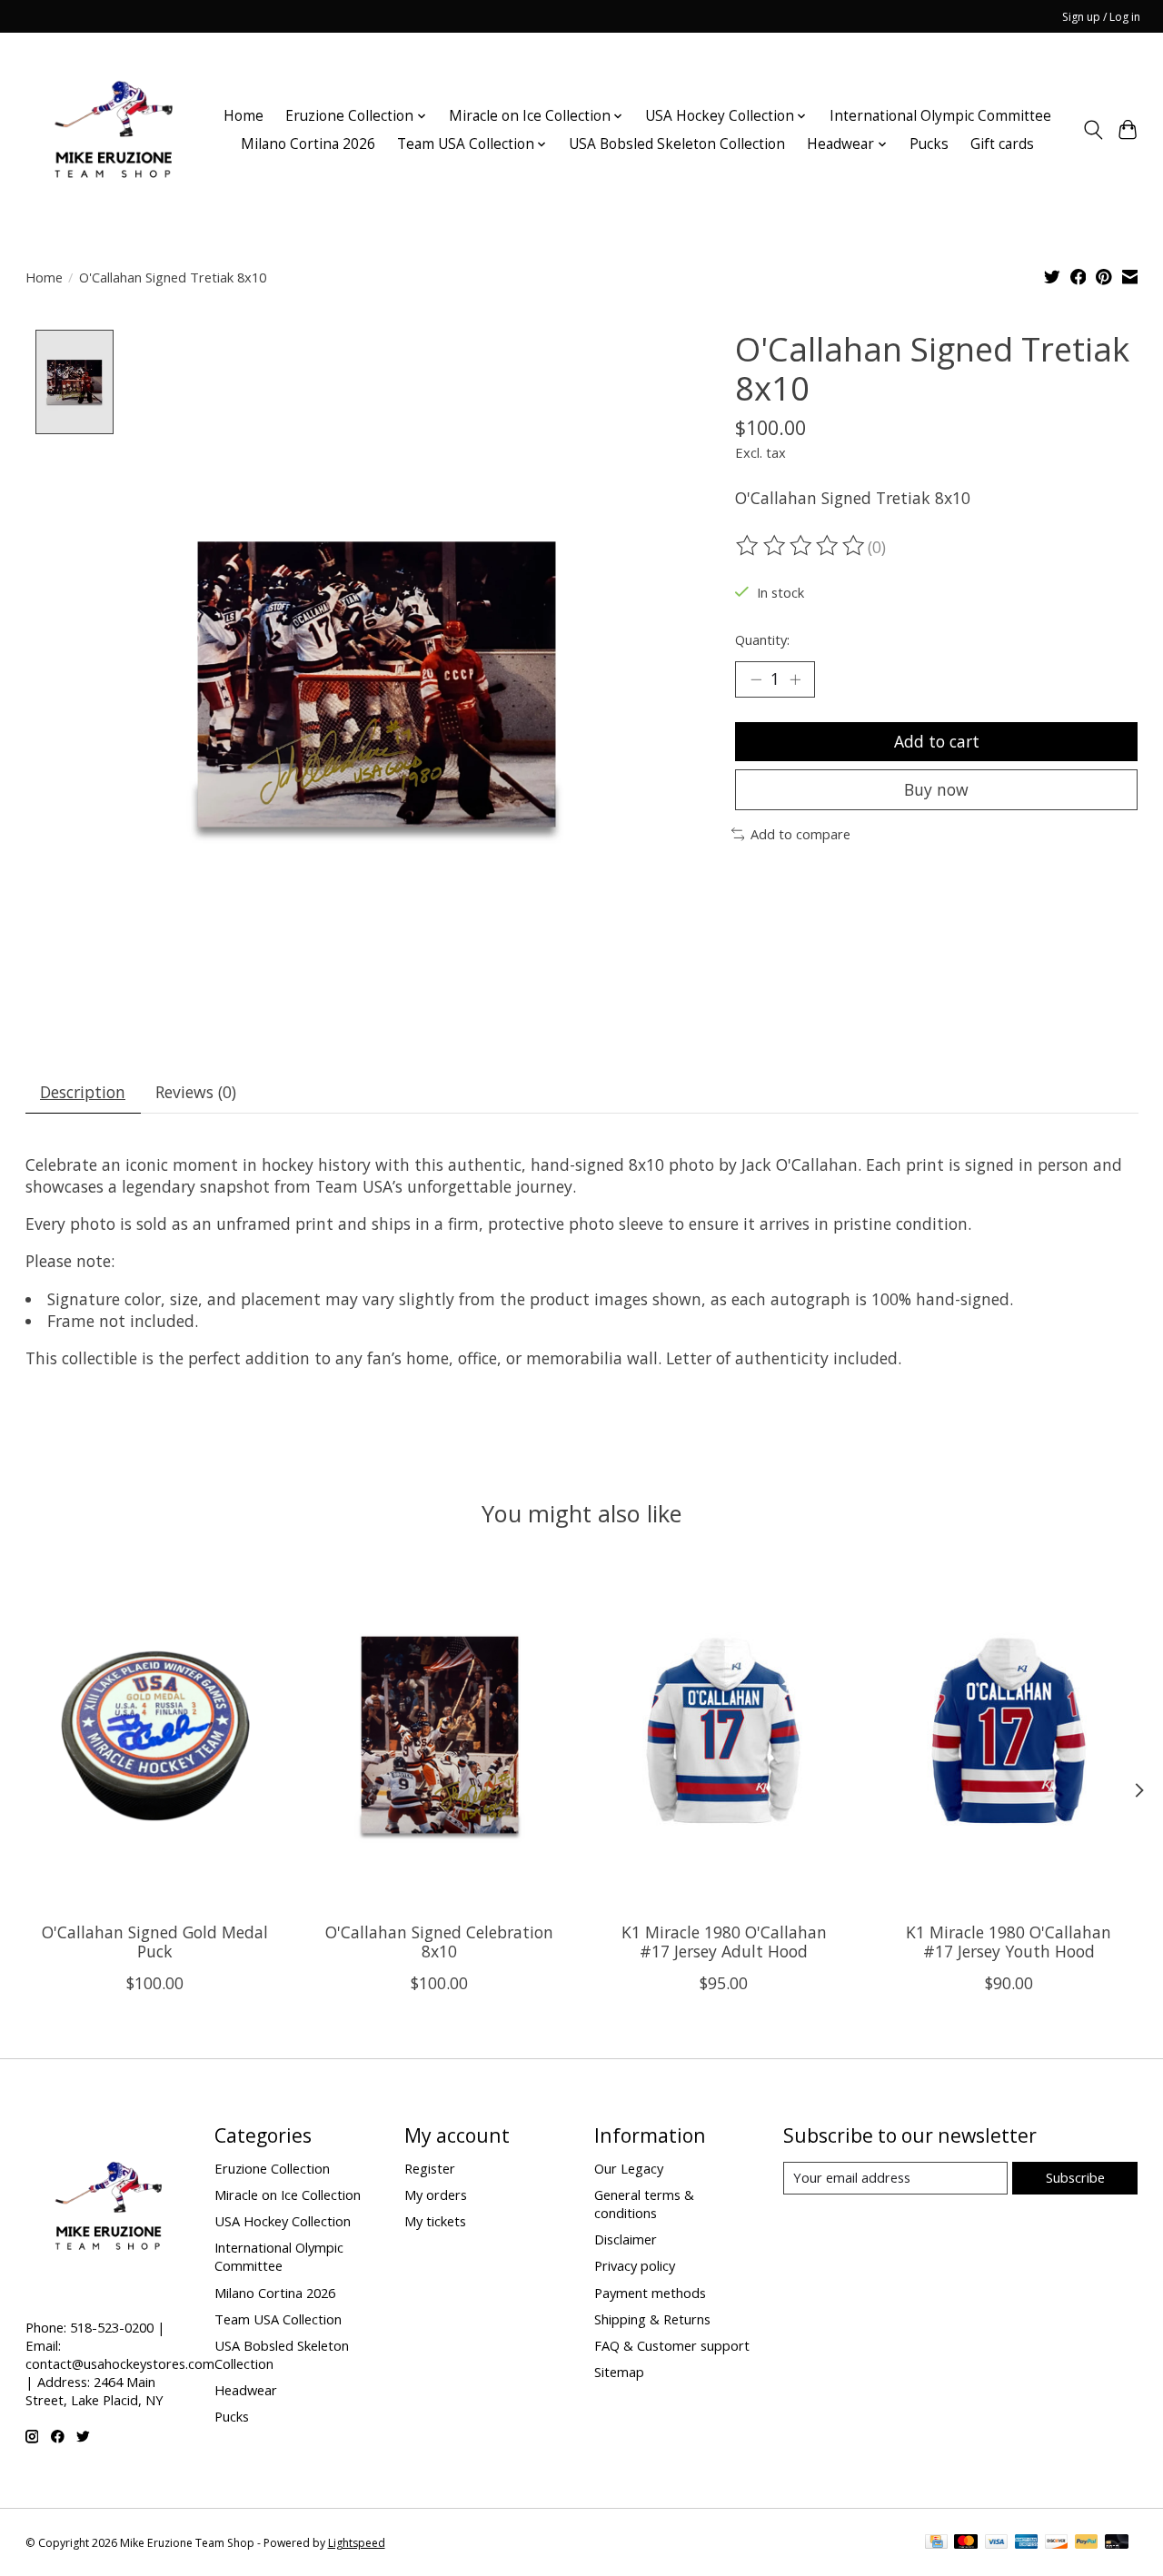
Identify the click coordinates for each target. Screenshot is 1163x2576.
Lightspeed (357, 2543)
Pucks (929, 144)
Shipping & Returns (652, 2319)
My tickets (435, 2221)
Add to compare (800, 834)
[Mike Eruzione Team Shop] (113, 130)
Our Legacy (629, 2168)
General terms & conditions (644, 2204)
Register (430, 2168)
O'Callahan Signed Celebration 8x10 (439, 1942)
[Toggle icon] (1093, 130)
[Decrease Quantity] (756, 679)
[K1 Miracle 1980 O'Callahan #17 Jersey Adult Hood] (724, 1736)
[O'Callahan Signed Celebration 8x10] (440, 1736)
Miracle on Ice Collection (288, 2195)
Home (244, 116)
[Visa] (997, 2543)
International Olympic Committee (940, 116)
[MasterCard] (966, 2543)
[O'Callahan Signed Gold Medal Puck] (155, 1736)
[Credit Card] (936, 2543)
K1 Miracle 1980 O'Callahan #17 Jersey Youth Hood (1009, 1942)
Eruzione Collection (272, 2168)
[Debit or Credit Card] (1117, 2543)
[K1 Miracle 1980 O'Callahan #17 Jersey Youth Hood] (1009, 1736)
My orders (436, 2195)
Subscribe (1075, 2177)
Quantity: (762, 639)
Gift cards (1002, 144)
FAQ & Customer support (672, 2345)
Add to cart (937, 741)
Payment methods (650, 2293)
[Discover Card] (1057, 2543)
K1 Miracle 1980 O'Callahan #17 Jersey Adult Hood (723, 1942)
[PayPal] (1087, 2543)
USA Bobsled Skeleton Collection (677, 144)
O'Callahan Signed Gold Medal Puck (155, 1942)
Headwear (246, 2390)
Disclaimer (626, 2239)
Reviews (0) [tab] (196, 1092)
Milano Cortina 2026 (308, 144)
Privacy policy (635, 2265)
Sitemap (619, 2372)
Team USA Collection (278, 2319)
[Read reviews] (801, 546)
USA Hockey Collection (283, 2221)
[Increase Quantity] (795, 679)
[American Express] (1027, 2543)
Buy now (936, 789)
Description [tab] (83, 1092)
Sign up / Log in (1101, 17)
